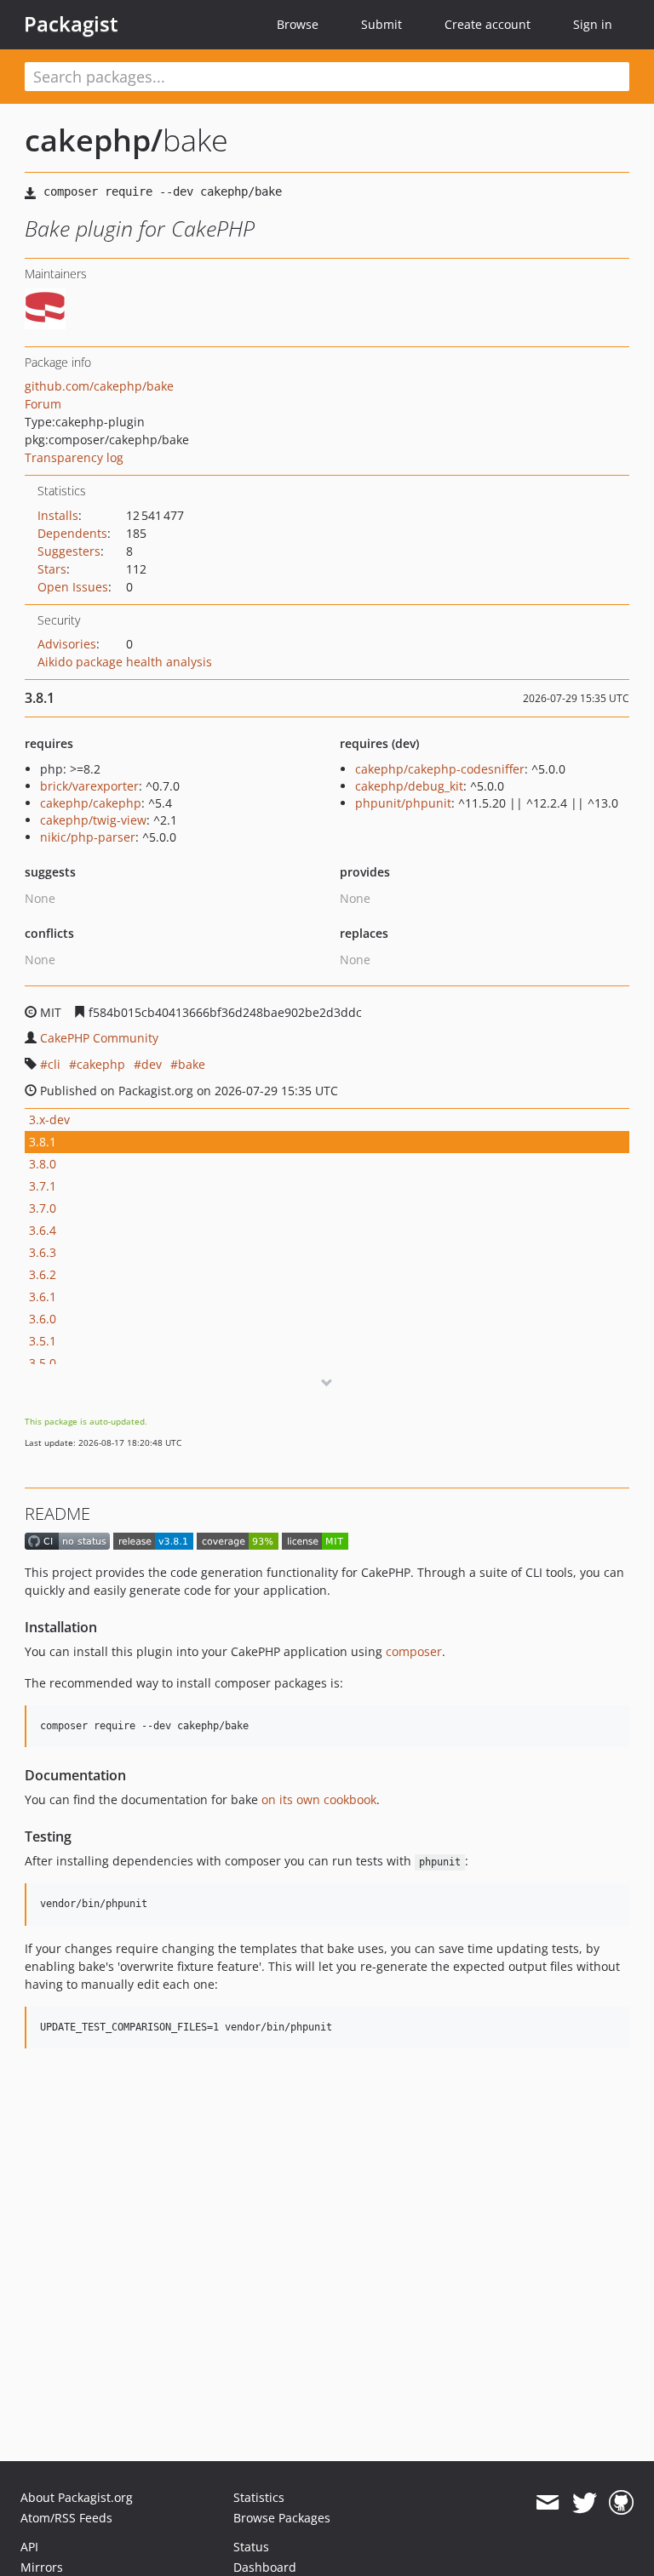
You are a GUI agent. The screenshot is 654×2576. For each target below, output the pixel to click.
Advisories (67, 644)
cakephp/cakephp (91, 803)
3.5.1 (43, 1341)
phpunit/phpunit (403, 803)
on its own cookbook (319, 1799)
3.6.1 (43, 1297)
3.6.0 (43, 1319)
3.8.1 (43, 1142)
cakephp (101, 1064)
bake (192, 1064)
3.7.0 (43, 1208)
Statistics (259, 2497)
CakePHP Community (99, 1038)
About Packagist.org (77, 2497)
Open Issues (73, 587)
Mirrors (42, 2567)
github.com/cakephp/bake (99, 386)
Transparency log (74, 457)
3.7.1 (43, 1186)
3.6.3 (43, 1252)
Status (251, 2547)
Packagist (71, 24)
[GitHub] (621, 2503)
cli (54, 1064)
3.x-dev (49, 1120)
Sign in (593, 24)
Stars (52, 569)
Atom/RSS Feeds (66, 2518)
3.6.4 (43, 1230)
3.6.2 (43, 1274)
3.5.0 (43, 1363)
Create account (488, 24)
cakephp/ (94, 140)
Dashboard (265, 2567)
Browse (298, 24)
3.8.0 (43, 1164)
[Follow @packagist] (585, 2503)
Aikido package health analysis (125, 662)
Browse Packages (282, 2518)
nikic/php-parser (88, 837)
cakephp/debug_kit (409, 786)
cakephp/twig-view (93, 820)
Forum (43, 404)
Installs (58, 515)
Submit (381, 24)
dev (152, 1064)
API (29, 2547)
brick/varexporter (89, 786)
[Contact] (547, 2503)
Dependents (72, 533)
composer (414, 1651)
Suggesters (69, 551)
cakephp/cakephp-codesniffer (440, 769)
